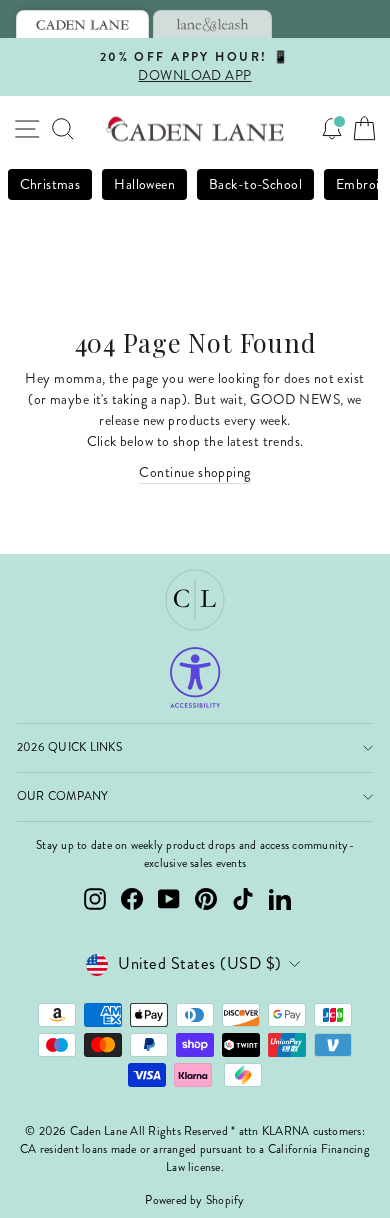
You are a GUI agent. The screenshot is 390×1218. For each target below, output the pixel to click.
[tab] (82, 24)
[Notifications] (332, 129)
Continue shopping (194, 472)
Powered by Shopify (194, 1200)
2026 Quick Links (69, 747)
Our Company (63, 796)
